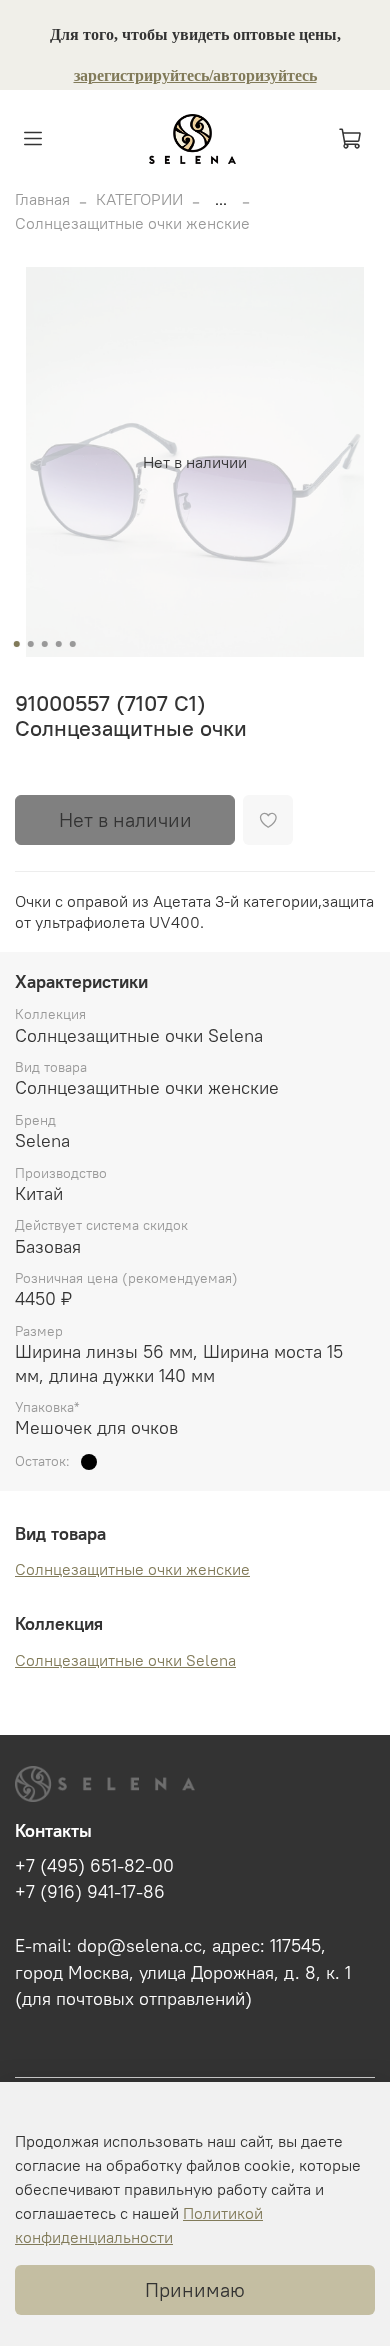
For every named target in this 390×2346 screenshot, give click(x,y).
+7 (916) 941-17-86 (90, 1892)
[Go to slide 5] (73, 644)
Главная (42, 199)
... (221, 199)
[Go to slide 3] (45, 644)
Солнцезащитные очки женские (132, 223)
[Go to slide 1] (17, 644)
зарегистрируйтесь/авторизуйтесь (195, 75)
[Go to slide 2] (31, 644)
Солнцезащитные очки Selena (125, 1660)
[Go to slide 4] (59, 644)
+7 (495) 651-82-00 (94, 1866)
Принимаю (195, 2289)
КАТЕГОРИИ (139, 199)
